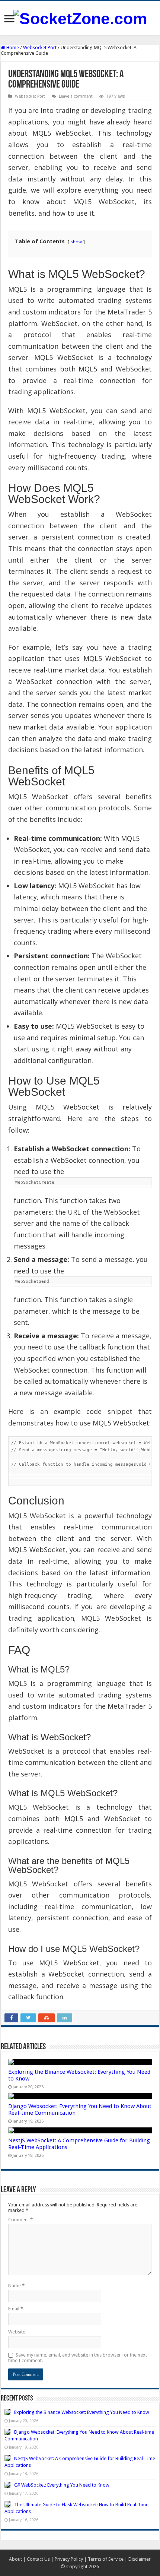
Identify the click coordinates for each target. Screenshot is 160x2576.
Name (16, 2286)
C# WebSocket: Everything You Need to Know (62, 2485)
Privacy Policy (69, 2559)
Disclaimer (140, 2559)
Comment (20, 2220)
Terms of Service (106, 2559)
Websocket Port (40, 48)
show (76, 242)
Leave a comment (76, 96)
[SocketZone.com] (80, 18)
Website (17, 2332)
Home (12, 48)
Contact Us (38, 2559)
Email (16, 2309)
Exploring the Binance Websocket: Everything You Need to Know (82, 2412)
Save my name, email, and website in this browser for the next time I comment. (78, 2358)
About (15, 2559)
